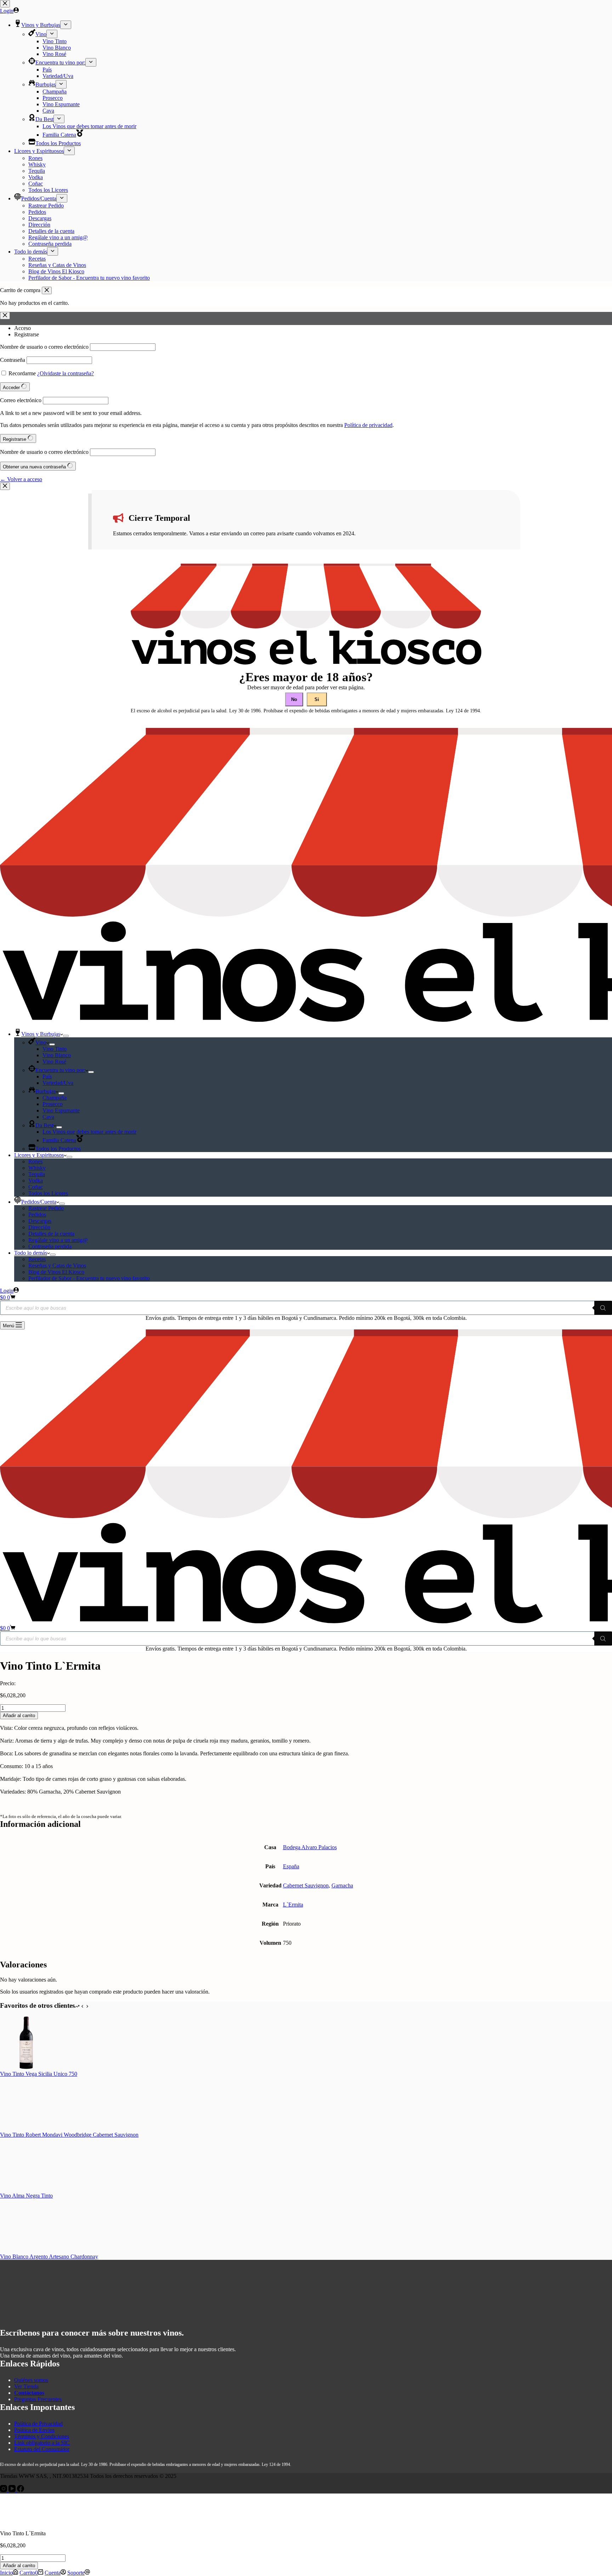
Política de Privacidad (38, 2424)
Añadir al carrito (19, 1716)
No (294, 699)
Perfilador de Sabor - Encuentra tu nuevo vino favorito (89, 1278)
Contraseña (13, 360)
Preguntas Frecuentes (38, 2399)
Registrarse (27, 334)
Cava (48, 1117)
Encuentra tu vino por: (60, 1070)
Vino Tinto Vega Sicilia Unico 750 (39, 2074)
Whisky (37, 1168)
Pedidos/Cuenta (39, 1202)
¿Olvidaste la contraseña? (66, 373)
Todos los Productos (58, 1149)
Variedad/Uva (58, 1083)
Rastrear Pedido (46, 1208)
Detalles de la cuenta (51, 1234)
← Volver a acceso (21, 479)
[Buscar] (603, 1308)
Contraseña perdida (50, 1246)
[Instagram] (4, 2490)
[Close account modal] (5, 316)
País (47, 1076)
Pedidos (37, 1215)
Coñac (36, 1187)
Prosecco (53, 1104)
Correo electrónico (21, 400)
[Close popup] (5, 486)
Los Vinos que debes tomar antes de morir (89, 1132)
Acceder (12, 387)
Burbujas (46, 1091)
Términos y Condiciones (42, 2436)
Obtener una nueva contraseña (35, 467)
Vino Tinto (55, 1049)
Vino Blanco (57, 1055)
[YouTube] (13, 2490)
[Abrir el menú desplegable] (66, 1036)
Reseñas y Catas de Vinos (57, 1266)
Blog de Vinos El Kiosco (56, 1272)
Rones (35, 1161)
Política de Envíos (34, 2430)
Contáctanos (29, 2393)
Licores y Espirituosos (39, 1155)
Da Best (44, 1125)
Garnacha (342, 1885)
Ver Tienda (26, 2386)
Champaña (55, 1098)
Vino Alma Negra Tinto (26, 2196)
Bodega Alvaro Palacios (310, 1847)
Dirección (39, 1227)
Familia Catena (59, 1140)
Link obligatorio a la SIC (42, 2443)
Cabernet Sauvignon (306, 1885)
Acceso (22, 328)
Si (317, 699)
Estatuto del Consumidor (42, 2449)
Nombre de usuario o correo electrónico (44, 347)
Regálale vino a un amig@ (58, 1240)
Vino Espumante (61, 1110)
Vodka (36, 1181)
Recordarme (22, 373)
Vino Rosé (54, 1062)
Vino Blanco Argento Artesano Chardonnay (49, 2256)
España (291, 1866)
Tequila (37, 1174)
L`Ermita (293, 1905)
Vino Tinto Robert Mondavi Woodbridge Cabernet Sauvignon (69, 2135)
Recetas (37, 1259)
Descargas (40, 1221)
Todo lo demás (31, 1253)
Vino (41, 1042)
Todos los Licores (48, 1193)
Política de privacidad (368, 425)
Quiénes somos (31, 2380)
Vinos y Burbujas (41, 1034)
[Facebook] (21, 2490)
